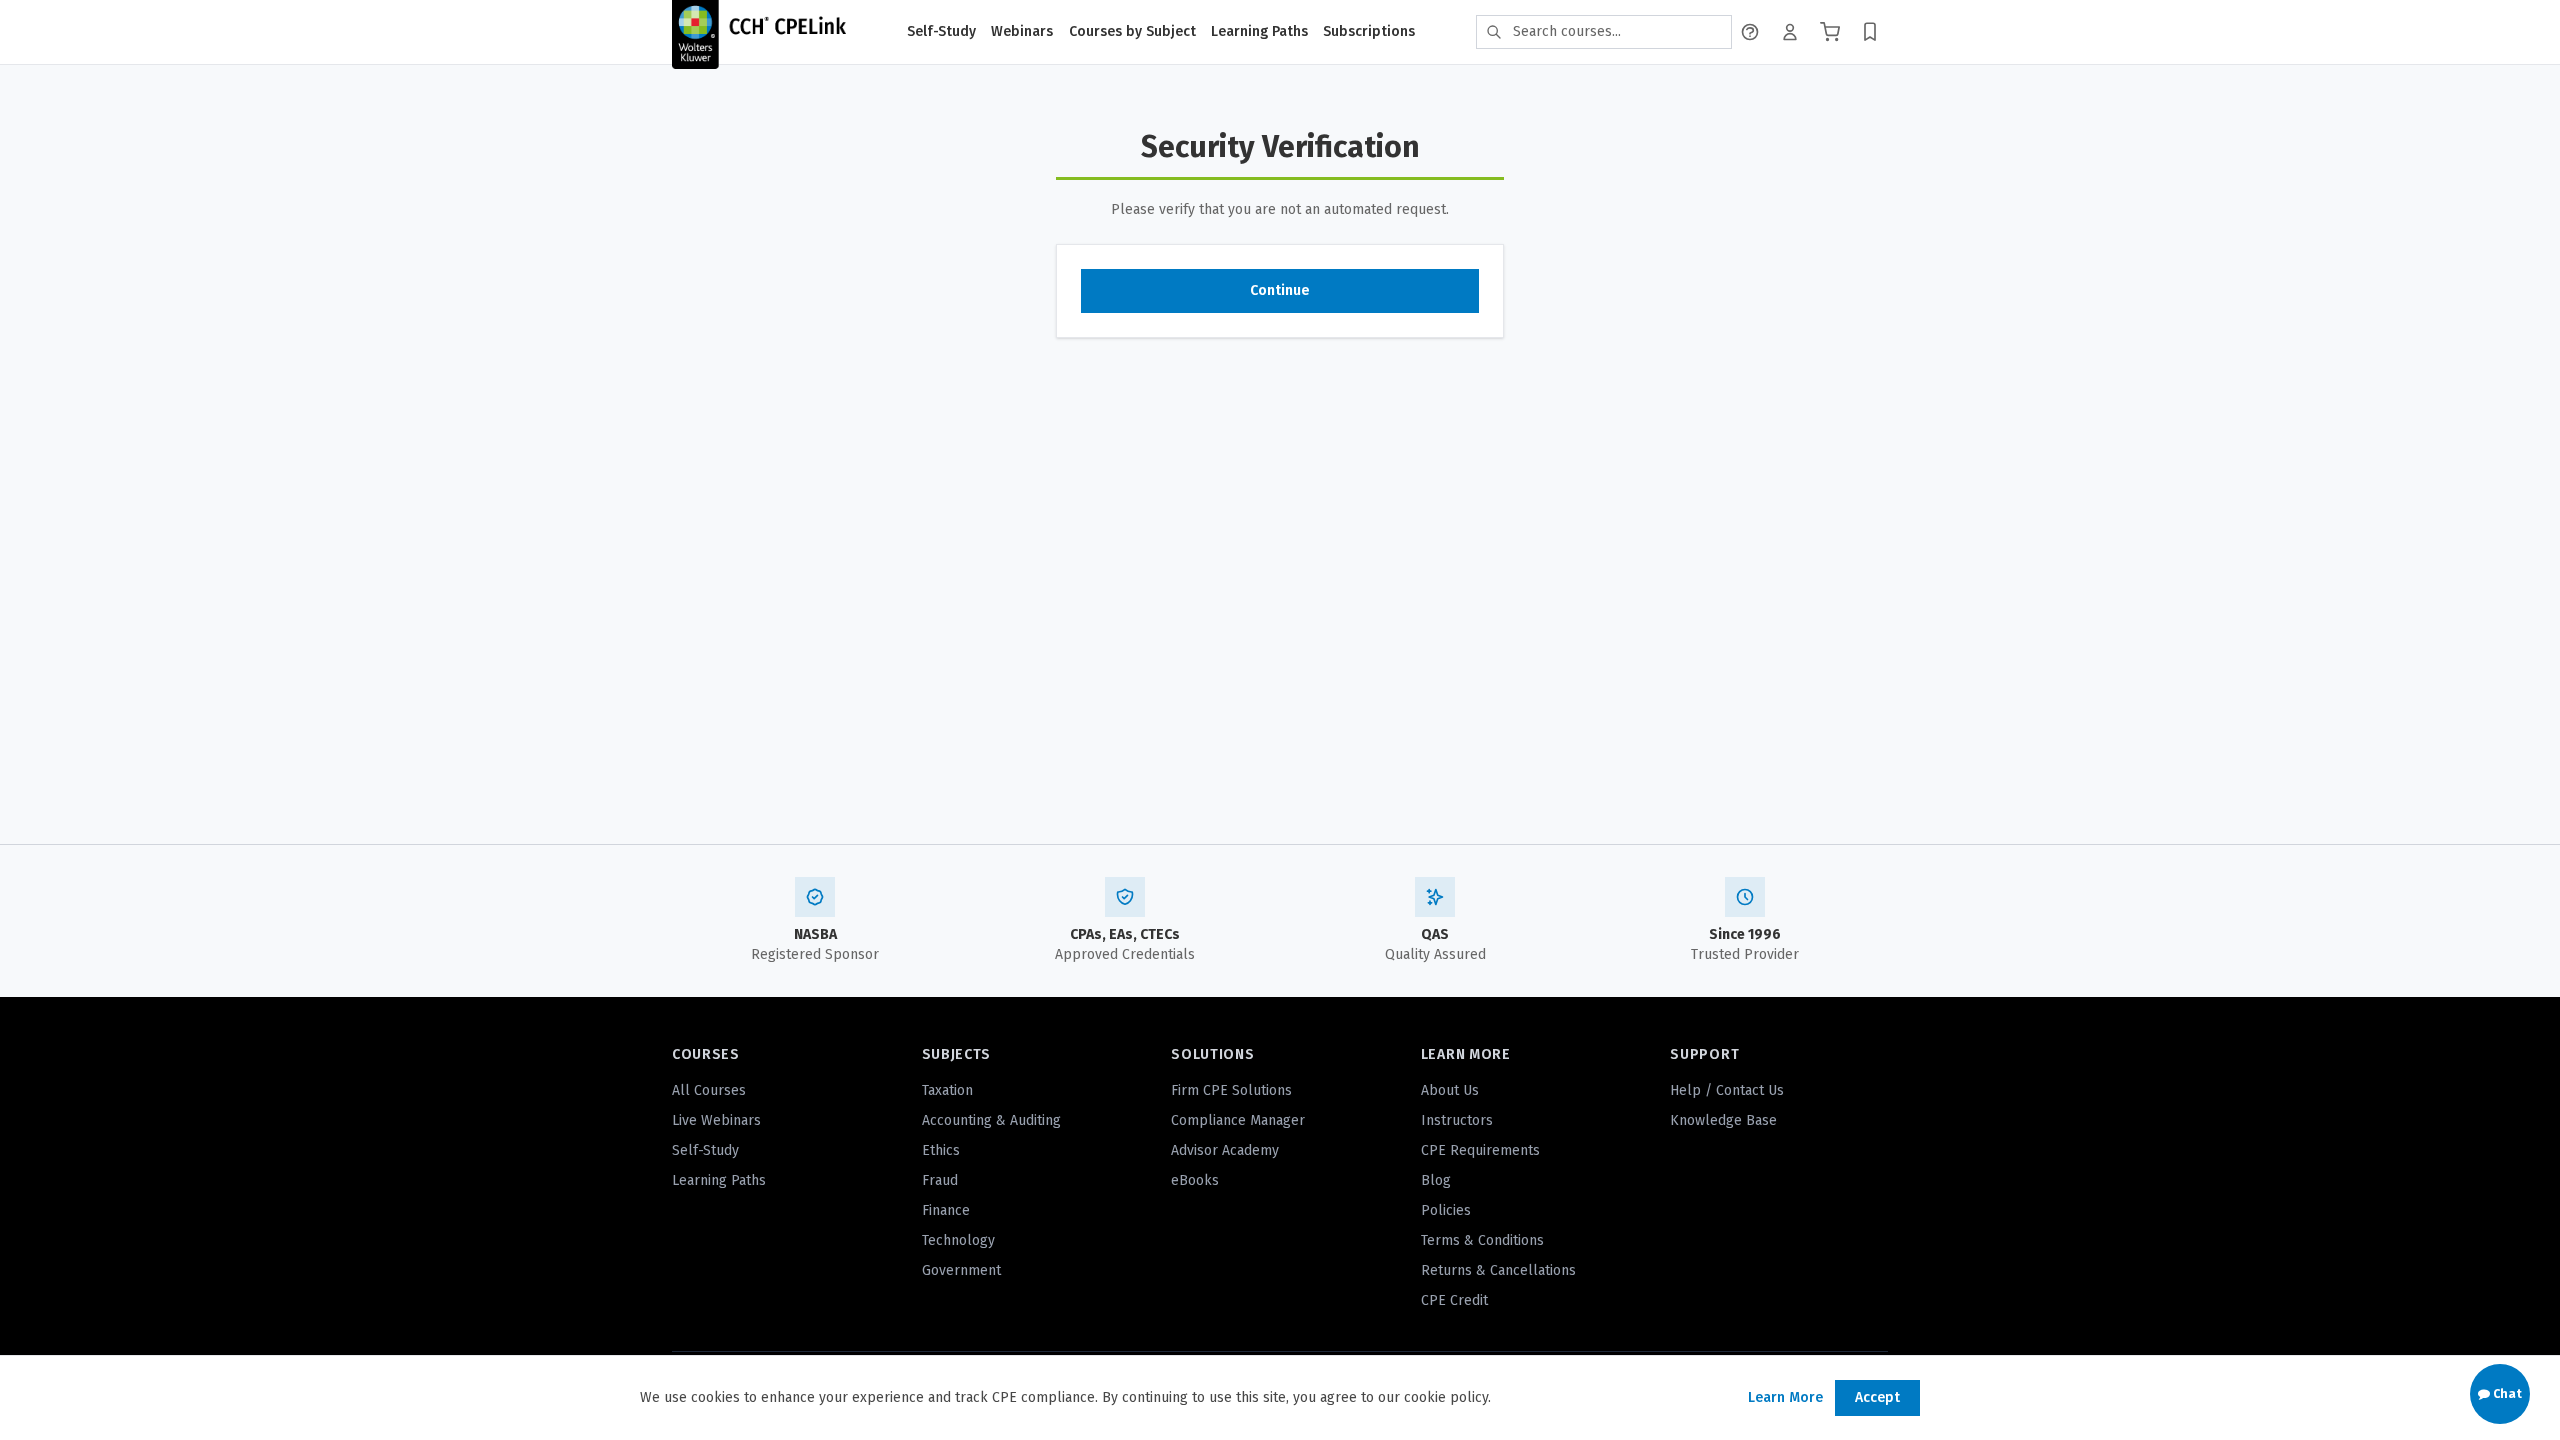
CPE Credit (1454, 1300)
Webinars (1022, 31)
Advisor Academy (1225, 1150)
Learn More (1785, 1397)
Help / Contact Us (1727, 1090)
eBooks (1195, 1180)
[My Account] (1790, 32)
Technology (958, 1240)
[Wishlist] (1870, 32)
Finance (946, 1210)
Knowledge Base (1723, 1120)
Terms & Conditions (1482, 1240)
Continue (1280, 290)
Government (961, 1270)
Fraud (940, 1180)
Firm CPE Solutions (1231, 1090)
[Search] (1494, 32)
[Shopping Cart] (1830, 32)
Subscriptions (1369, 31)
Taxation (947, 1090)
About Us (1450, 1090)
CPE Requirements (1480, 1150)
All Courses (709, 1090)
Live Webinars (716, 1120)
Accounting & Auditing (991, 1120)
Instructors (1457, 1120)
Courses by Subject (1132, 31)
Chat (2506, 1394)
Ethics (941, 1150)
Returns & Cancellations (1498, 1270)
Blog (1436, 1180)
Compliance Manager (1238, 1120)
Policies (1446, 1210)
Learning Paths (1259, 31)
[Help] (1750, 32)
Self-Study (941, 31)
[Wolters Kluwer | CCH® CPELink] (759, 32)
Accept (1877, 1397)
